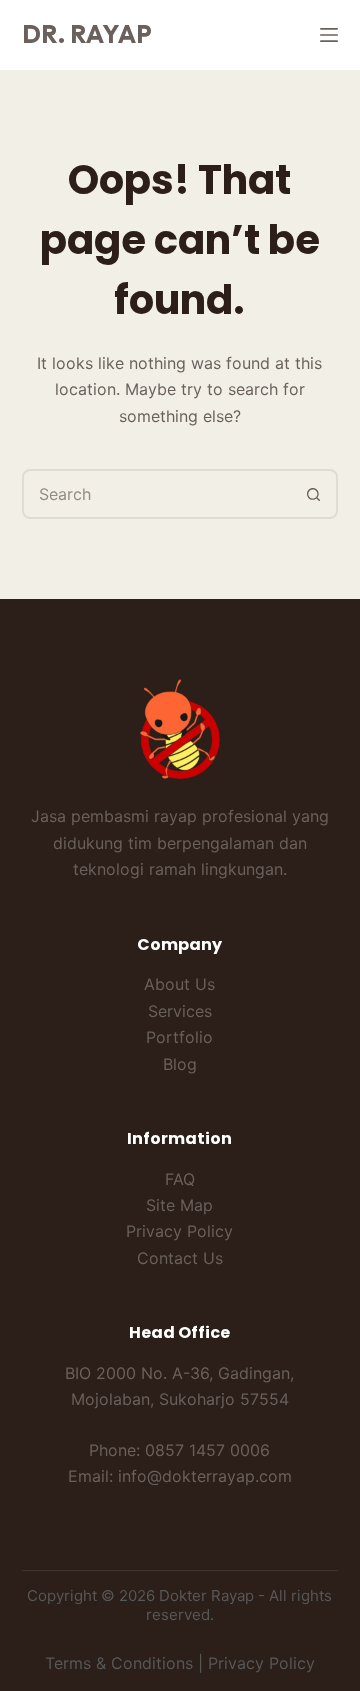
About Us (179, 984)
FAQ (180, 1179)
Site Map (179, 1205)
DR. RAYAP (87, 34)
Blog (180, 1064)
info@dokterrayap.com (205, 1476)
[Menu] (329, 35)
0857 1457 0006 (207, 1450)
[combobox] (157, 494)
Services (180, 1011)
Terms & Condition (115, 1663)
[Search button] (313, 494)
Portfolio (179, 1037)
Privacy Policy (179, 1231)
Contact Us (180, 1258)
